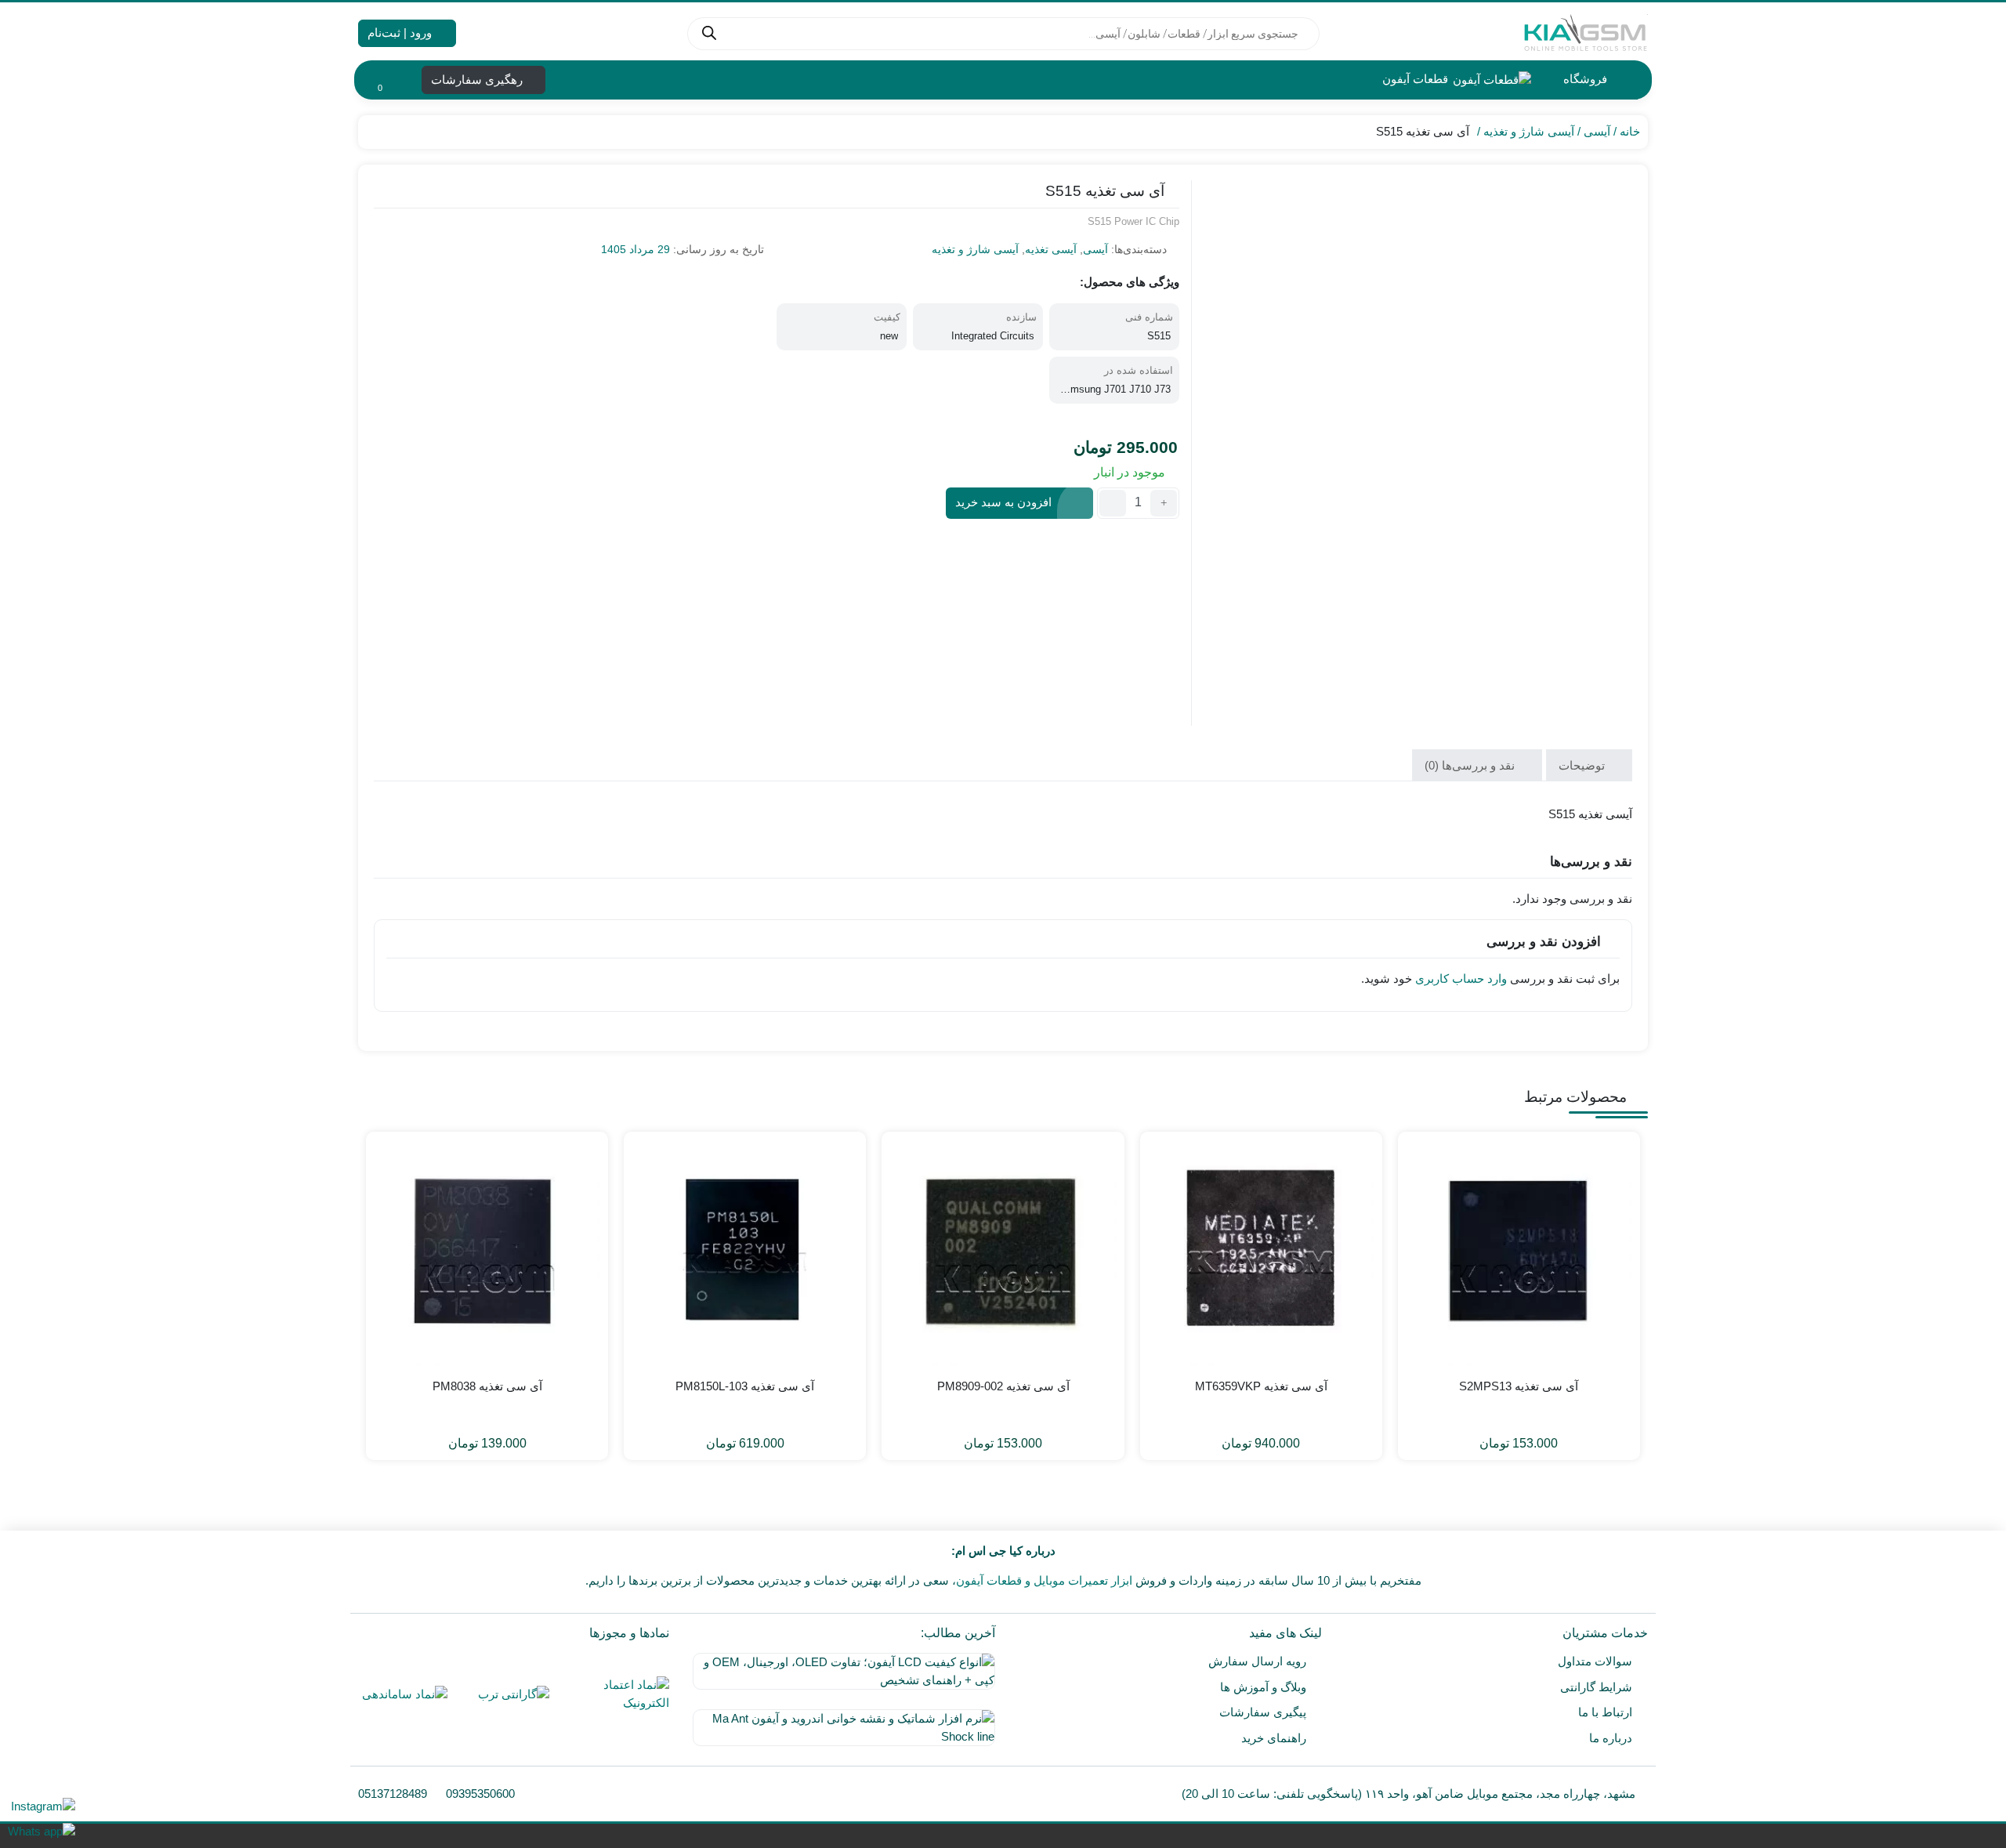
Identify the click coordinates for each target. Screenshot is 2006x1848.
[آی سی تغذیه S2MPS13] (1519, 1253)
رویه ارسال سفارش (1257, 1661)
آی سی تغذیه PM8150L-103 (745, 1386)
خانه (1630, 131)
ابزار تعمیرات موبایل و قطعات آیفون (1044, 1580)
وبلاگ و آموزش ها (1263, 1687)
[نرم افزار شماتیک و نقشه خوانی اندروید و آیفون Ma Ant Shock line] (840, 1734)
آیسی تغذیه (1051, 249)
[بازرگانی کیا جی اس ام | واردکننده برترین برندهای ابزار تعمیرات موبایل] (1585, 33)
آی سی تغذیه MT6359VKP (1261, 1386)
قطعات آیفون (1414, 79)
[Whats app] (42, 1831)
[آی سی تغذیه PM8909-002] (1003, 1253)
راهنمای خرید (1274, 1738)
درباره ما (1611, 1738)
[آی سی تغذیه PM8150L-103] (745, 1253)
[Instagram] (42, 1806)
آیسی (1597, 131)
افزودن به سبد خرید (1003, 502)
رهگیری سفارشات (478, 80)
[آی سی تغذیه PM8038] (487, 1253)
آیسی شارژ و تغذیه (1529, 131)
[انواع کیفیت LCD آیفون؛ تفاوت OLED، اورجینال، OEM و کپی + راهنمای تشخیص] (840, 1677)
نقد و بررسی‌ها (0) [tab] (1471, 765)
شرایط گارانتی (1596, 1687)
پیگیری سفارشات (1263, 1712)
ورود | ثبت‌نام (401, 33)
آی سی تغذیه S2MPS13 (1519, 1386)
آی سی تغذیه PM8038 (487, 1386)
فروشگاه (1584, 79)
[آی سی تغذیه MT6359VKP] (1261, 1253)
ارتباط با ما (1605, 1712)
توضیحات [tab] (1583, 765)
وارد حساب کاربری (1461, 978)
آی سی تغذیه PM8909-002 (1003, 1386)
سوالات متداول (1595, 1661)
